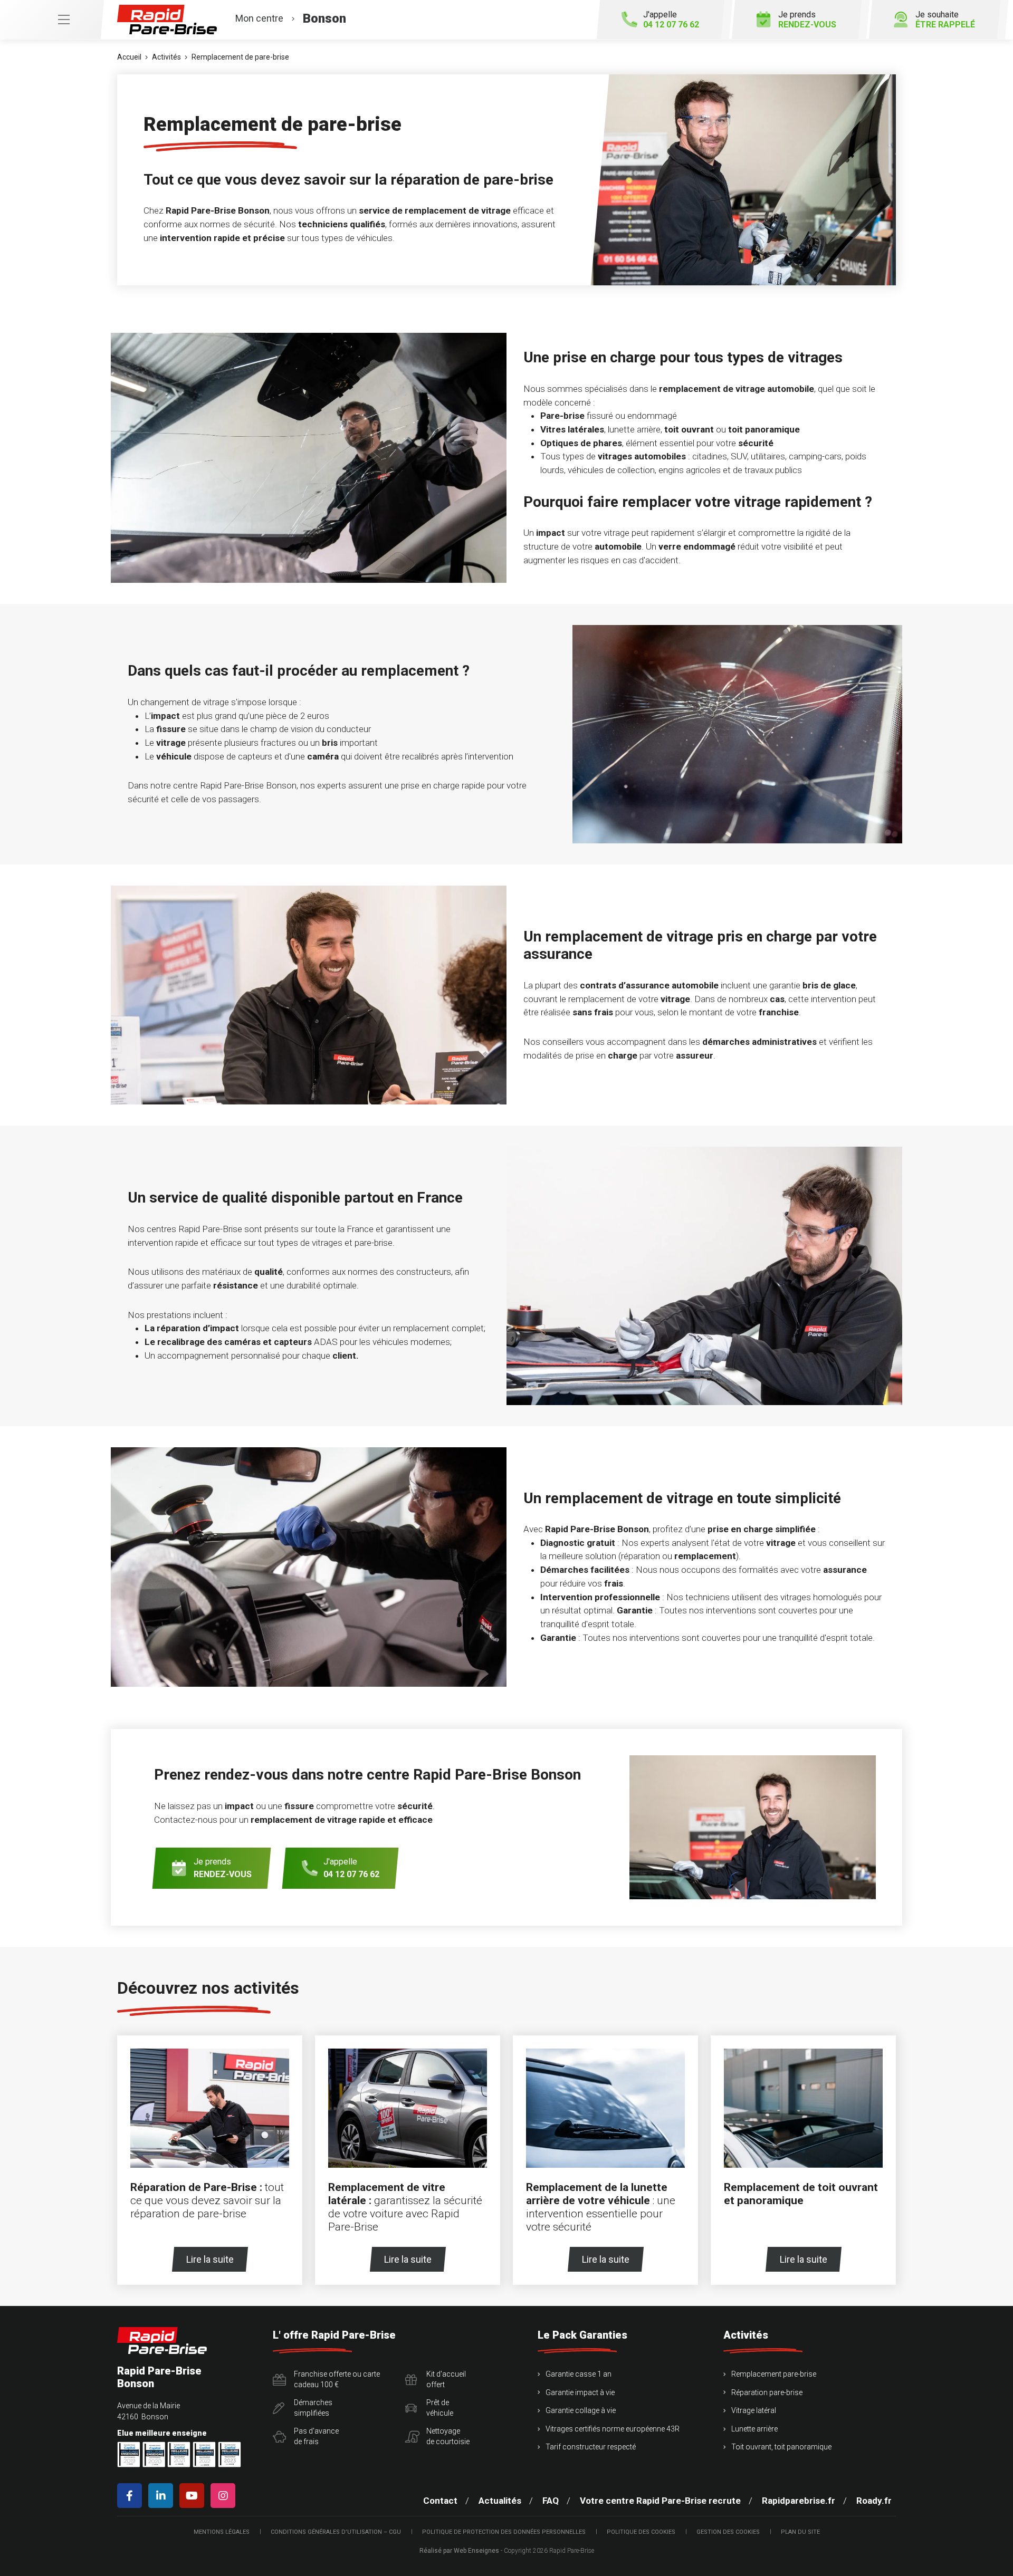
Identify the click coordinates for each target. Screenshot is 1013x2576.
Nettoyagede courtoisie (448, 2436)
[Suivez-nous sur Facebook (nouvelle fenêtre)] (132, 2496)
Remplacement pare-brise (774, 2374)
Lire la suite (210, 2259)
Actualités (500, 2501)
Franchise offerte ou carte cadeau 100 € (337, 2379)
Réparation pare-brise (767, 2392)
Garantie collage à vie (581, 2410)
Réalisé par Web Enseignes (459, 2551)
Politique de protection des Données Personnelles (504, 2532)
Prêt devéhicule (440, 2408)
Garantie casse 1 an (579, 2374)
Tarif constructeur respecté (591, 2447)
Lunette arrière (754, 2429)
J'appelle (671, 20)
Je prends (807, 20)
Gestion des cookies (728, 2532)
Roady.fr (874, 2501)
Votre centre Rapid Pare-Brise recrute (660, 2501)
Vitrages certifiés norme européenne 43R (613, 2429)
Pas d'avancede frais (316, 2436)
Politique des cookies (641, 2532)
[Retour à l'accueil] (162, 2340)
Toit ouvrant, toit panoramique (781, 2447)
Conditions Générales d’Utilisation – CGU (336, 2532)
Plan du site (800, 2532)
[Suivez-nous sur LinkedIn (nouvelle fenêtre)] (163, 2496)
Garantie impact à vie (580, 2392)
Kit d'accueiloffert (446, 2379)
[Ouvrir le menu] (52, 20)
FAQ (551, 2501)
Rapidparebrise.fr (799, 2501)
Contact (440, 2501)
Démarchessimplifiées (313, 2408)
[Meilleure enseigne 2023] (230, 2454)
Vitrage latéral (754, 2410)
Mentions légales (222, 2532)
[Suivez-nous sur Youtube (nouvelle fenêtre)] (194, 2496)
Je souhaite (945, 20)
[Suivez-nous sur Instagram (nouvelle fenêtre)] (225, 2496)
